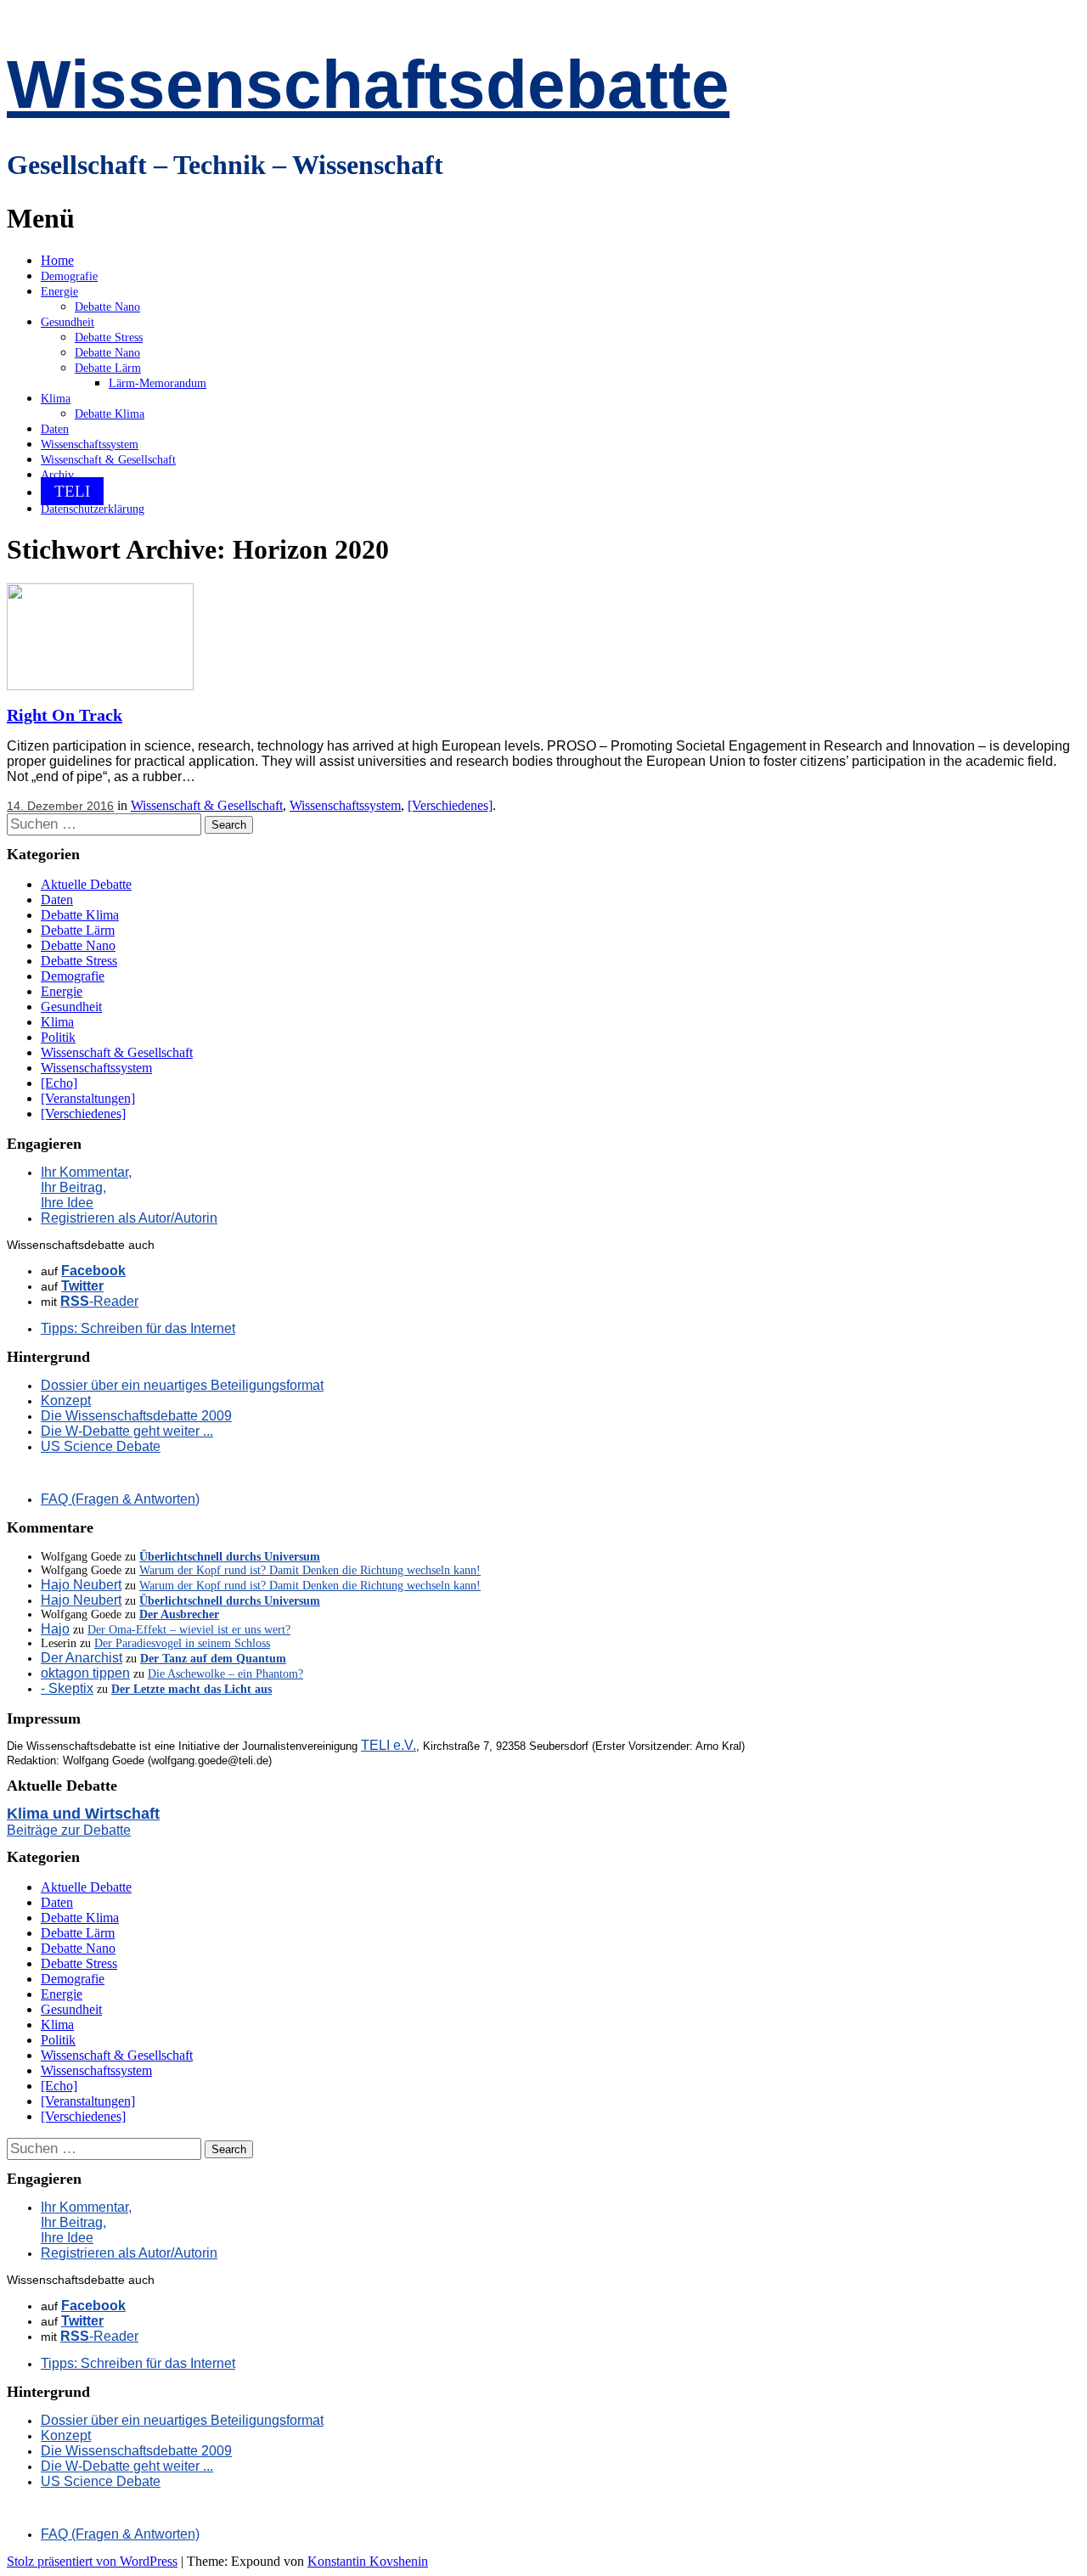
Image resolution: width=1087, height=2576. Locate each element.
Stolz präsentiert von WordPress (92, 2561)
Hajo (55, 1629)
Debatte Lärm (108, 368)
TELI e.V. (389, 1745)
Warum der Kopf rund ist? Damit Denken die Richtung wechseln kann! (310, 1570)
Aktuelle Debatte (86, 884)
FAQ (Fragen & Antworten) (120, 1499)
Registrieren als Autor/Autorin (129, 1218)
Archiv (57, 475)
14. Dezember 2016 (60, 806)
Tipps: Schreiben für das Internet (138, 1328)
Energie (59, 292)
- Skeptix (67, 1688)
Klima (56, 399)
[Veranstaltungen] (88, 1098)
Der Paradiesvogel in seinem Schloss (182, 1643)
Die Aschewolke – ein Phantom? (225, 1674)
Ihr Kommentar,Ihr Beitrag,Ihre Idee (86, 1187)
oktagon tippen (85, 1673)
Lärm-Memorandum (158, 383)
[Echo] (59, 1083)
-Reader (99, 1301)
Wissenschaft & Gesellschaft (108, 460)
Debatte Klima (110, 414)
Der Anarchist (82, 1658)
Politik (58, 1037)
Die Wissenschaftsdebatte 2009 (136, 1416)
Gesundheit (68, 322)
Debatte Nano (107, 307)
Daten (55, 429)
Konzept (66, 1400)
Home (57, 260)
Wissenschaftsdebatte (368, 84)
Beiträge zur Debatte (69, 1830)
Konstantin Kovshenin (368, 2561)
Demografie (69, 276)
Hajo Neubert (81, 1585)
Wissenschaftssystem (90, 444)
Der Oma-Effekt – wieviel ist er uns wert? (189, 1630)
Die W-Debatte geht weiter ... (127, 1431)
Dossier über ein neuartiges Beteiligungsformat (182, 1385)
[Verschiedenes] (450, 805)
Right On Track (65, 715)
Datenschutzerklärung (93, 509)
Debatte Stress (109, 337)
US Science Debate (101, 1446)
